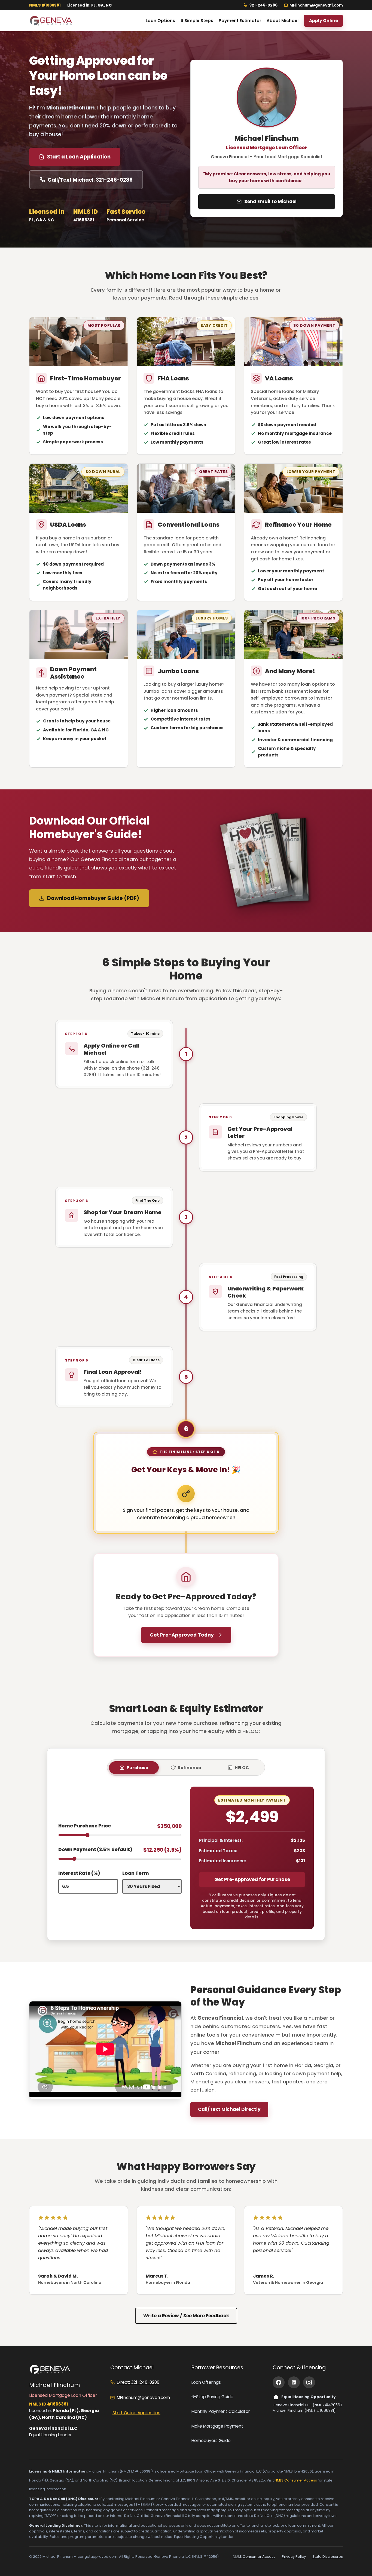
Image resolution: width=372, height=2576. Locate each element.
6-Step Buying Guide (212, 2397)
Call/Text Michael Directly (229, 2109)
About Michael (283, 21)
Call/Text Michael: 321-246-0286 (90, 180)
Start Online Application (136, 2413)
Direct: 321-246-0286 (138, 2382)
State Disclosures (328, 2557)
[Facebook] (279, 2382)
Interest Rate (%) (79, 1873)
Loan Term (136, 1873)
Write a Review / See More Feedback (186, 2316)
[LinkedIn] (294, 2382)
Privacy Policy (294, 2557)
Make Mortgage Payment (217, 2426)
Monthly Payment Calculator (221, 2411)
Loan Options (160, 21)
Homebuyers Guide (211, 2441)
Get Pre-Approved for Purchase (252, 1879)
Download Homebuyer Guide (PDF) (93, 898)
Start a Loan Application (79, 157)
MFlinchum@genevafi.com (316, 5)
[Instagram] (309, 2382)
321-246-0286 (263, 5)
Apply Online (324, 21)
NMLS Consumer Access (296, 2480)
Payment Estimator (240, 21)
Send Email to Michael (270, 202)
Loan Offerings (206, 2382)
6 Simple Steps (197, 21)
